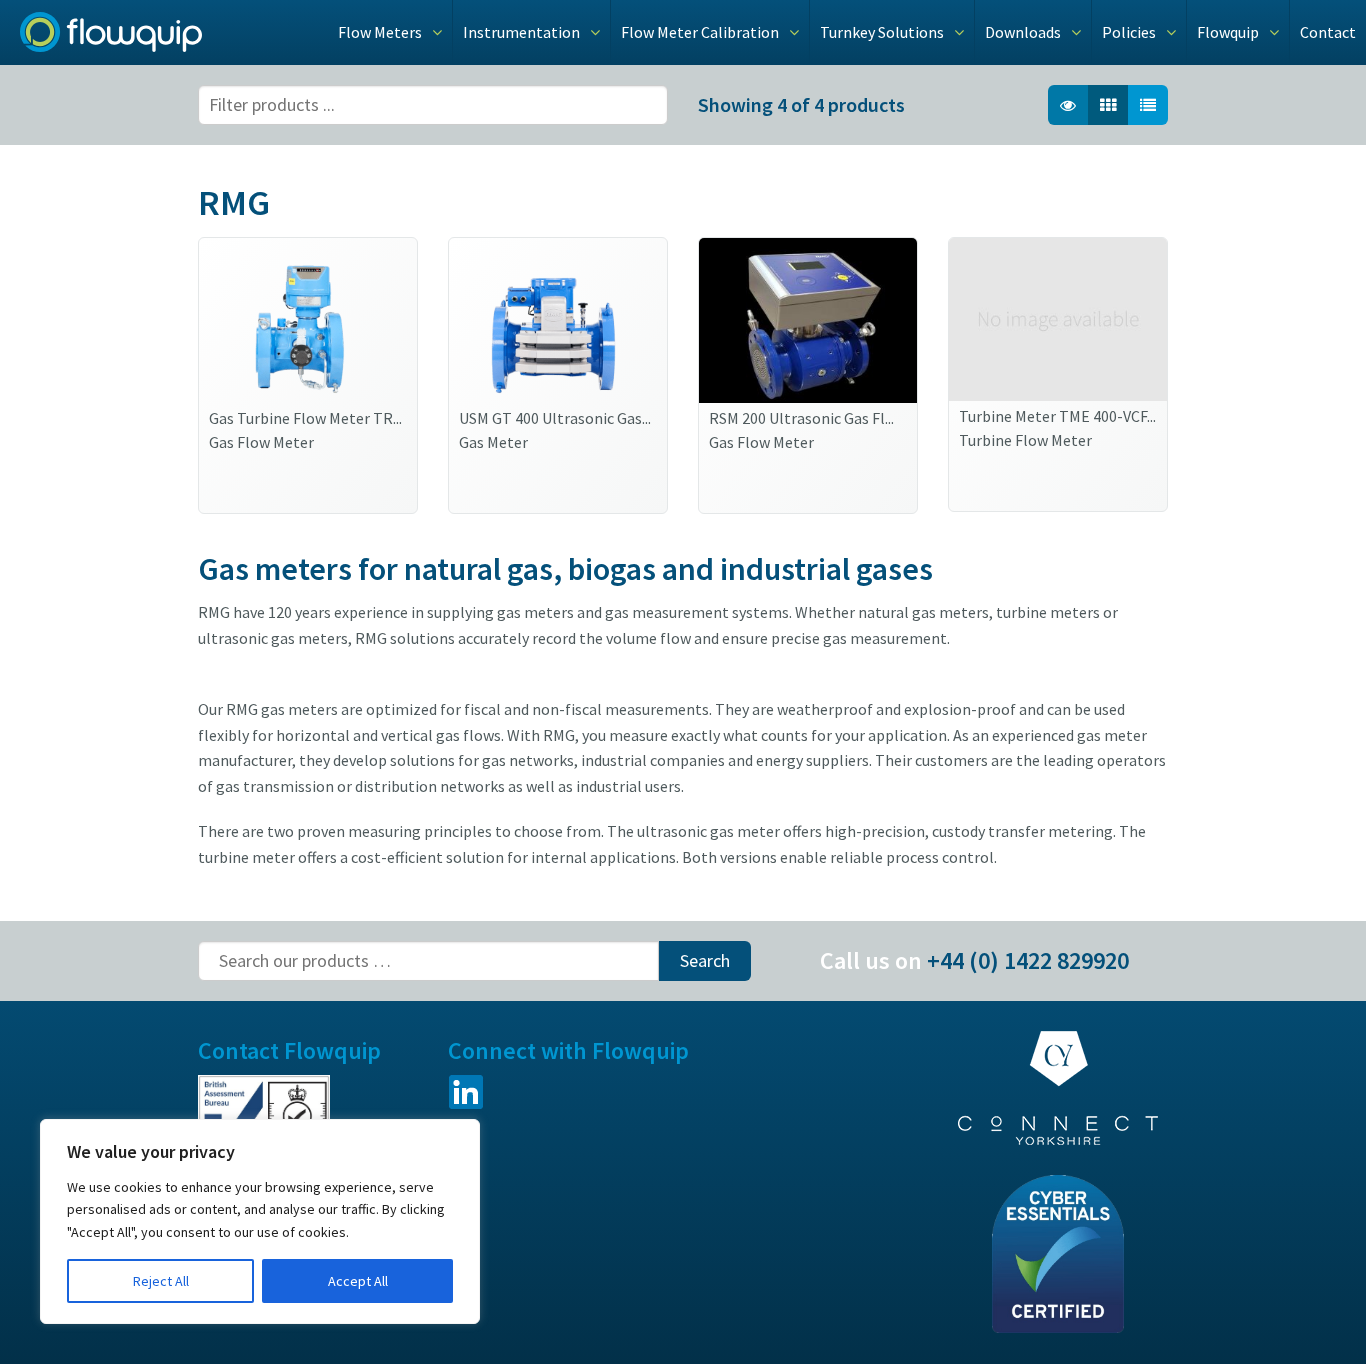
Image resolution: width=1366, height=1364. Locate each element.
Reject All (161, 1281)
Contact (1328, 32)
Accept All (358, 1281)
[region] (260, 1221)
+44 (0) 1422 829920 (1028, 960)
